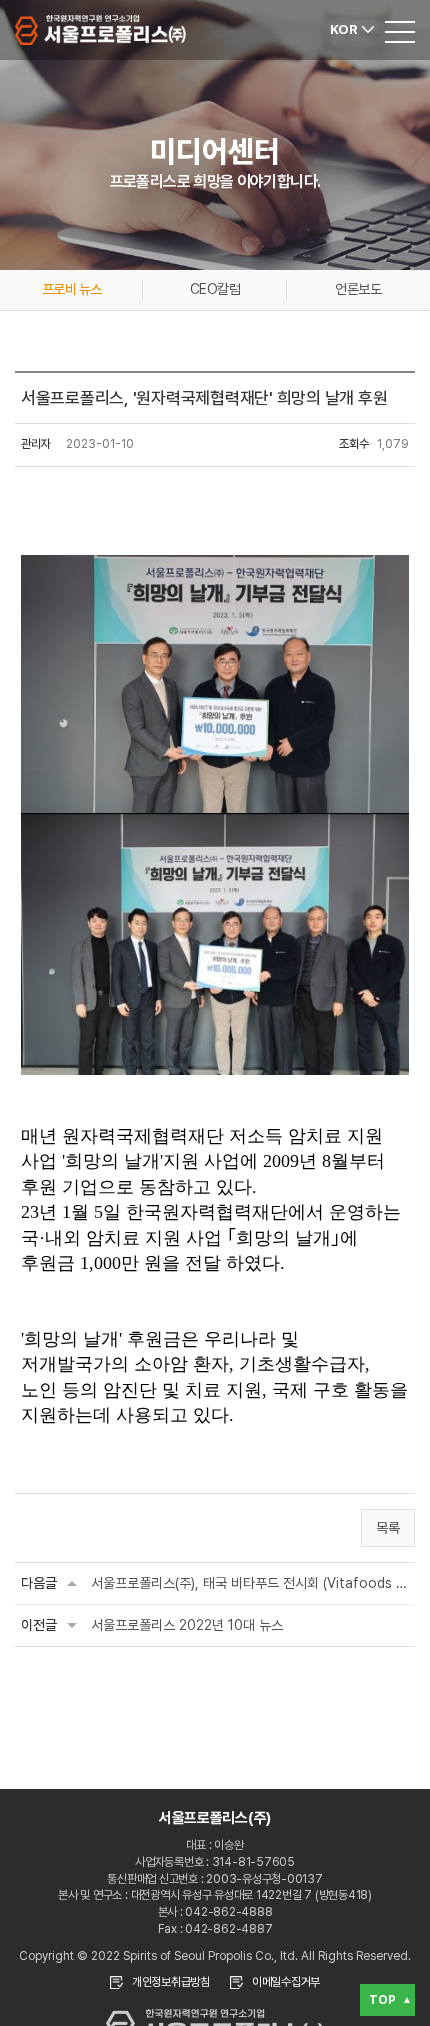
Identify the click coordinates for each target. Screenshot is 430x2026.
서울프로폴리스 (100, 30)
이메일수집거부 (286, 1982)
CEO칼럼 (215, 289)
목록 (388, 1528)
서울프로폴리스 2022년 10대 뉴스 (187, 1625)
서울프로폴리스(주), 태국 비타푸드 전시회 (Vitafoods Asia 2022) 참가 (250, 1583)
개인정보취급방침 (171, 1982)
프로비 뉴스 (72, 289)
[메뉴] (400, 30)
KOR (343, 29)
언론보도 (358, 289)
